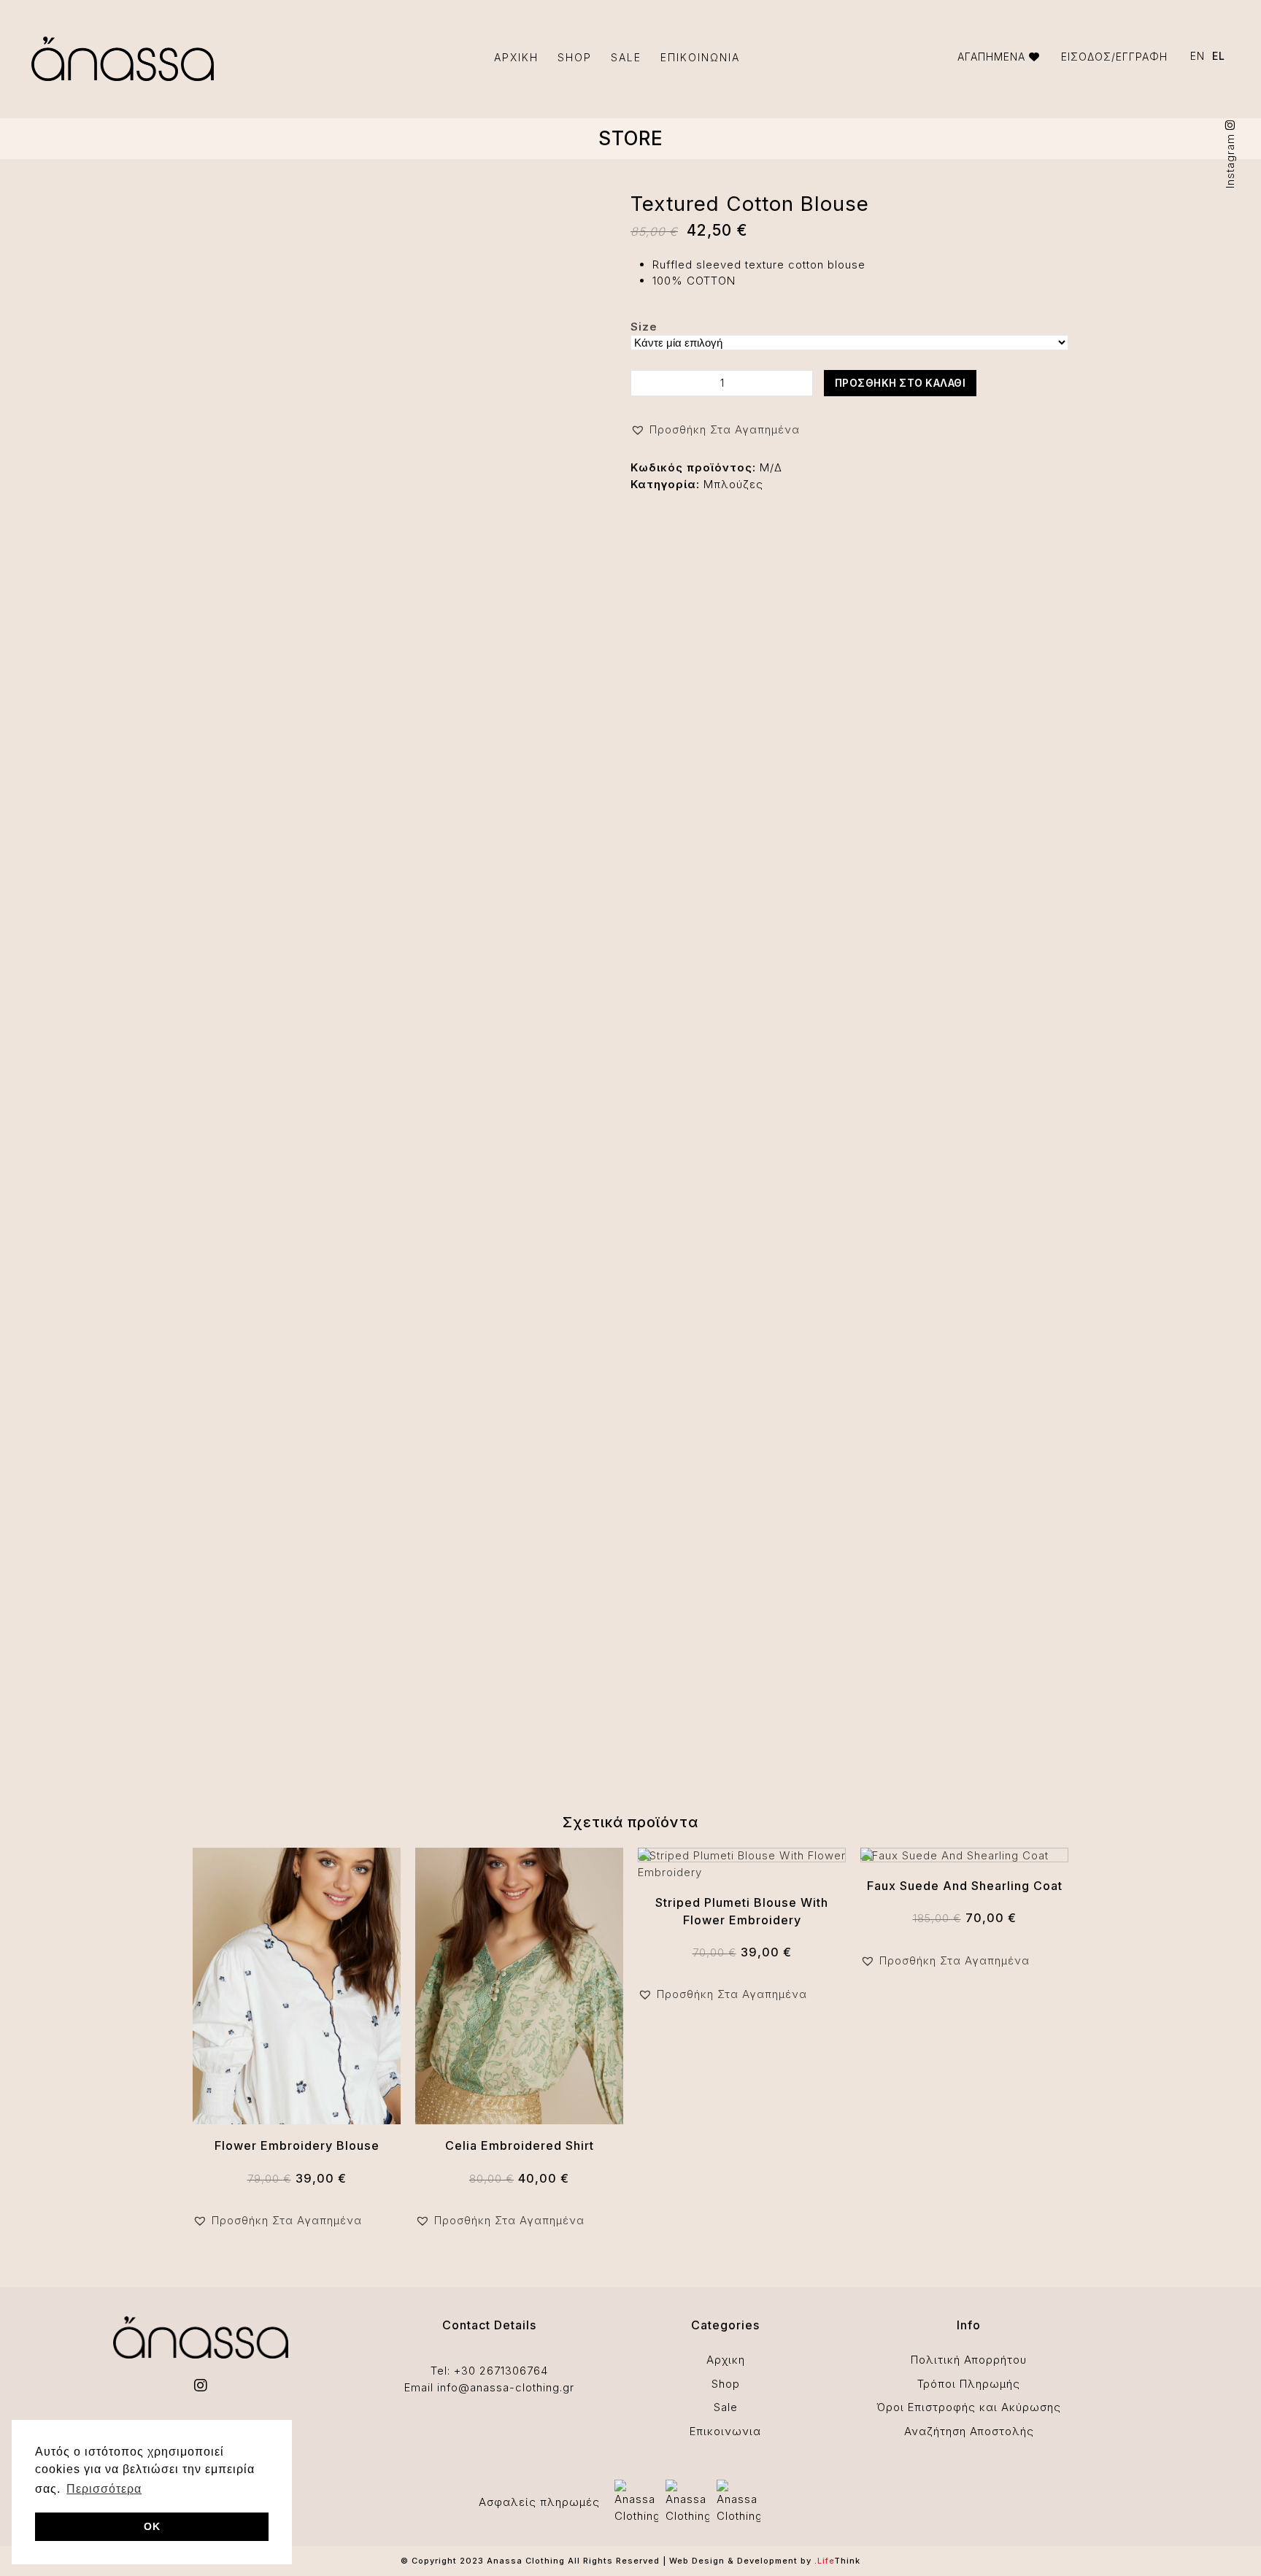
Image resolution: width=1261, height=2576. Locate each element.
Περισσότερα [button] (104, 2489)
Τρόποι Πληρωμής (969, 2384)
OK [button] (152, 2526)
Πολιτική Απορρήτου (969, 2360)
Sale (726, 2407)
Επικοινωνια (725, 2431)
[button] (715, 430)
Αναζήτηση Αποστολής (969, 2431)
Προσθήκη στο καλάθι (901, 383)
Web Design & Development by (765, 2561)
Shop (726, 2384)
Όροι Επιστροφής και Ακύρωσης (969, 2407)
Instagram (1230, 159)
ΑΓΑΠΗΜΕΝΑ (993, 57)
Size (644, 327)
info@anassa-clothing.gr (506, 2387)
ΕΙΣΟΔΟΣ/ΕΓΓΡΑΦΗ (1114, 57)
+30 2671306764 (501, 2371)
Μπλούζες (733, 484)
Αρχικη (726, 2360)
